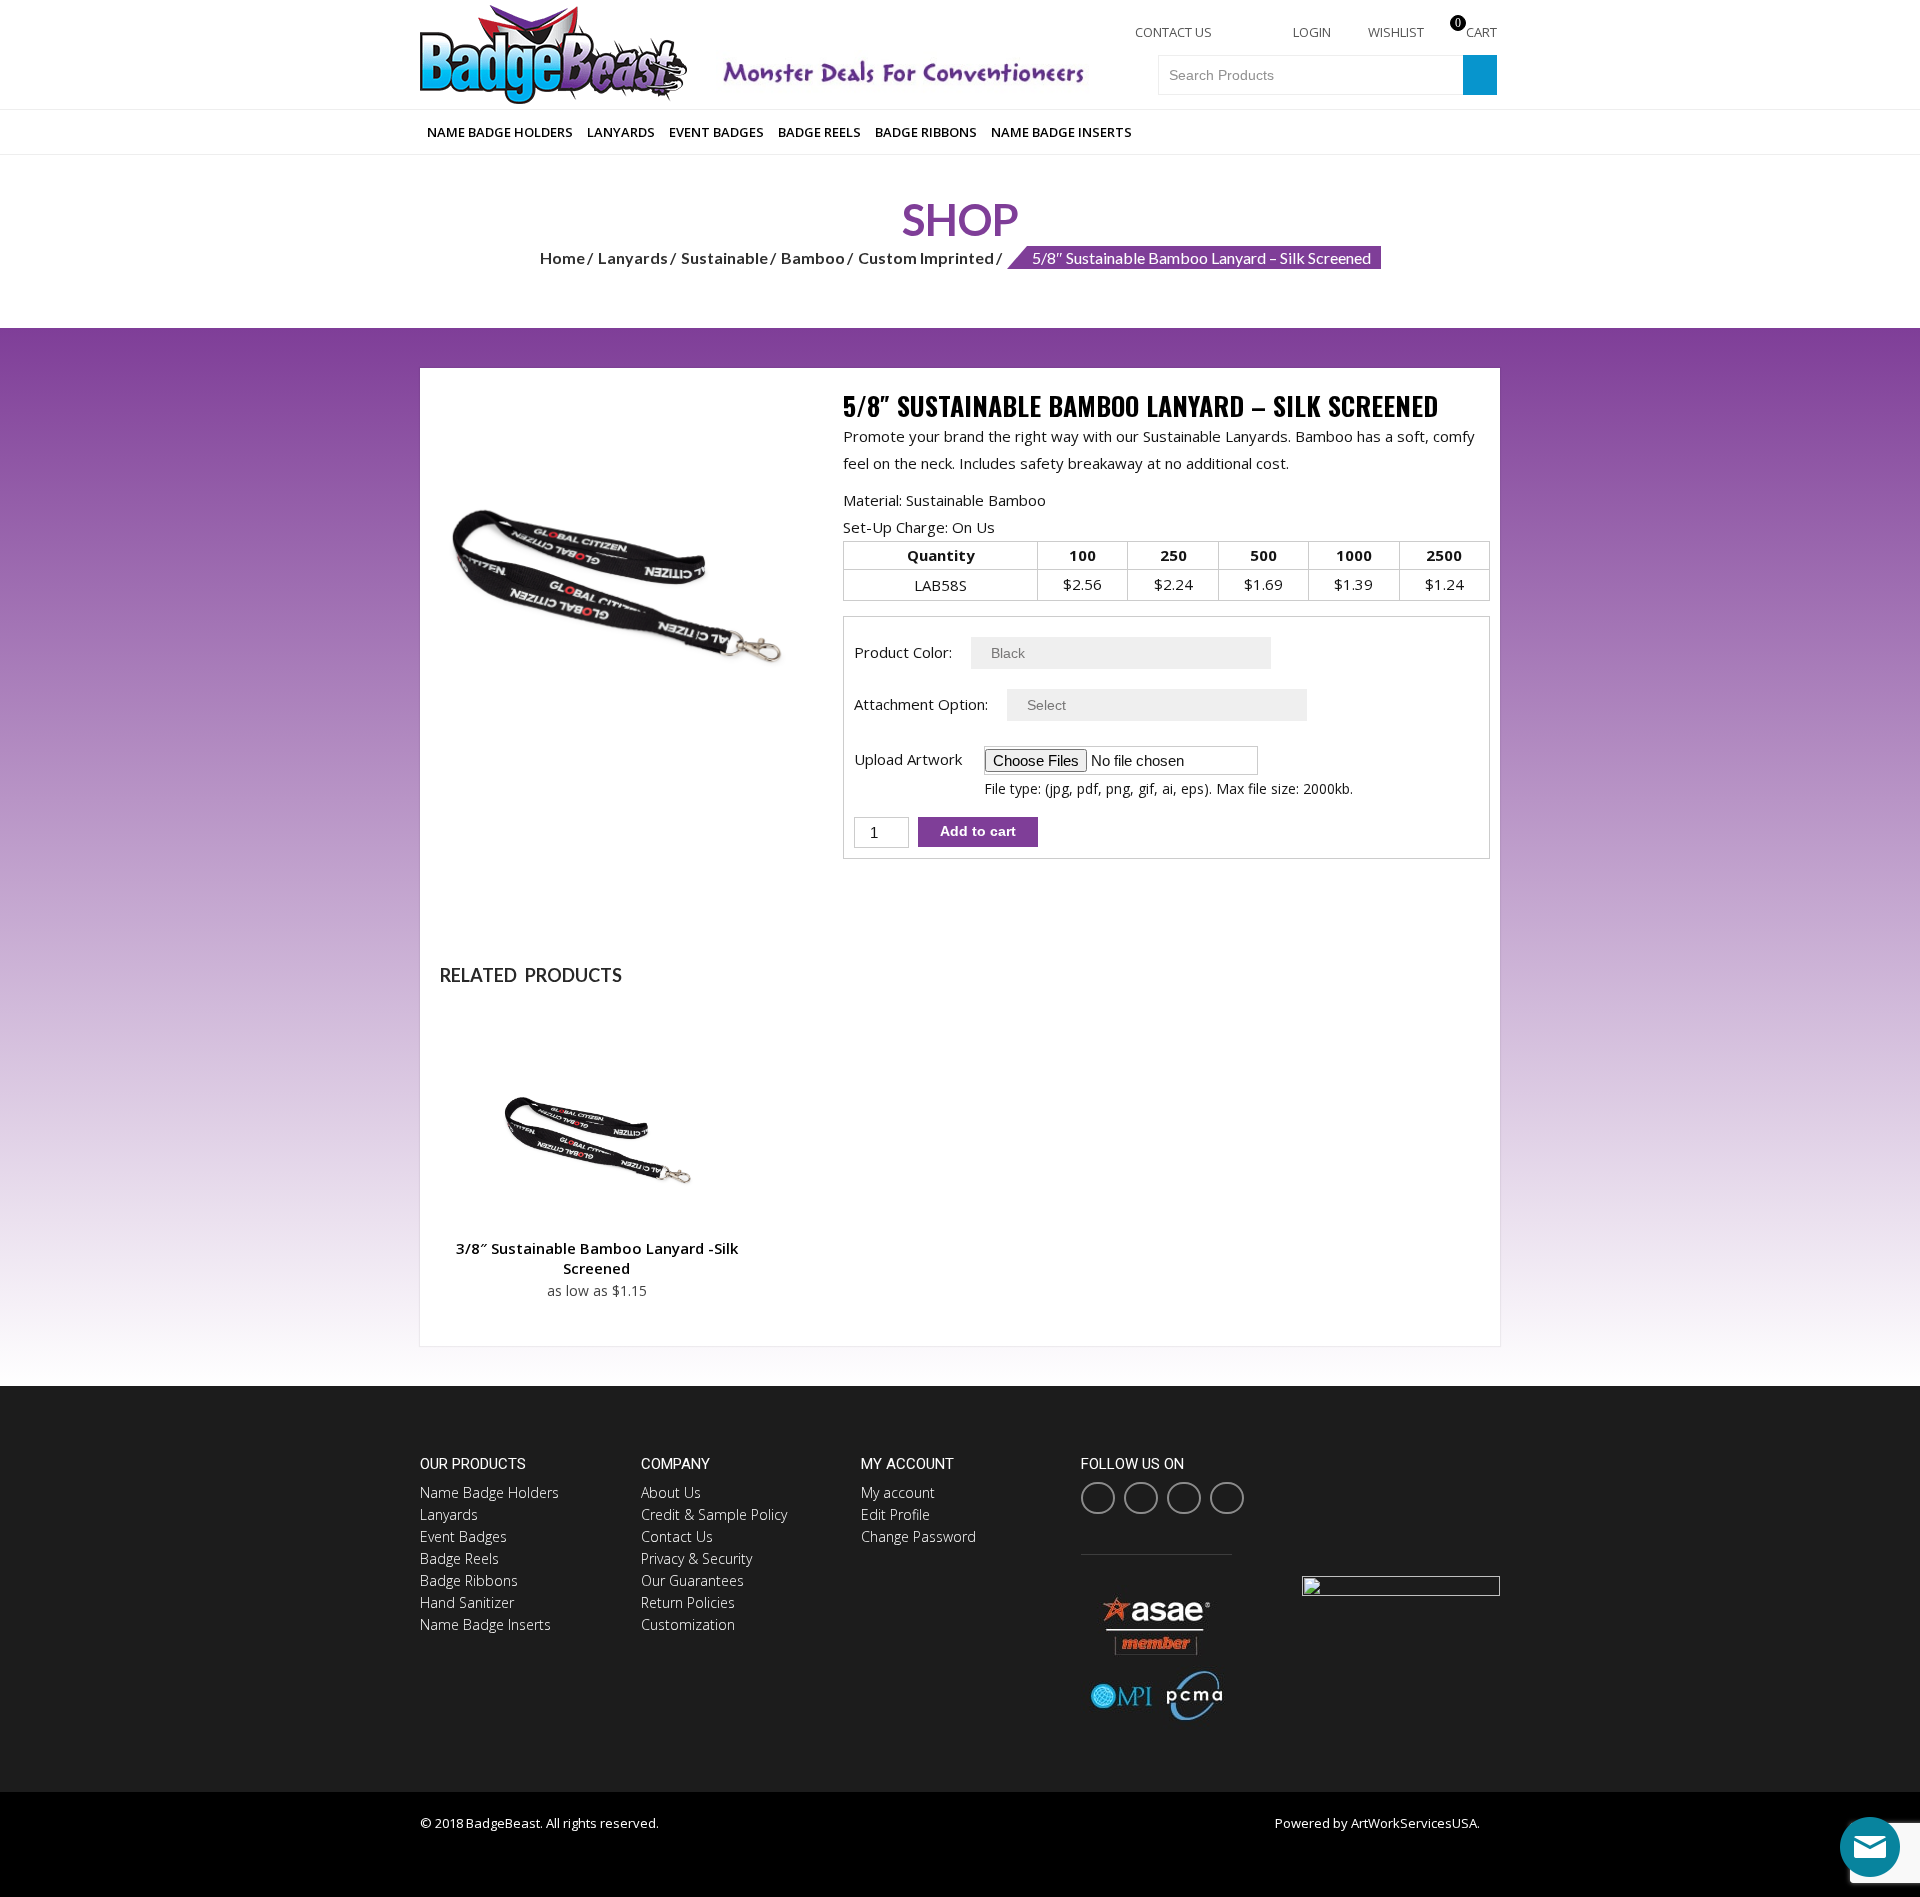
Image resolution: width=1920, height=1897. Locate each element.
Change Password (918, 1536)
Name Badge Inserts (1061, 132)
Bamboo (813, 257)
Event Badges (716, 132)
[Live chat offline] (1870, 1847)
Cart (1476, 32)
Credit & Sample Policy (714, 1514)
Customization (688, 1624)
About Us (671, 1492)
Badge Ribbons (926, 132)
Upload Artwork (908, 759)
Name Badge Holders (500, 132)
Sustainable (724, 257)
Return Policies (688, 1602)
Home (562, 257)
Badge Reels (819, 132)
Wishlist (1394, 31)
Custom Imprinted (926, 257)
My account (898, 1492)
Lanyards (621, 132)
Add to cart (978, 831)
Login (1310, 32)
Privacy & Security (696, 1558)
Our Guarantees (692, 1580)
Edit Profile (895, 1514)
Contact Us (1172, 32)
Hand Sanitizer (467, 1602)
